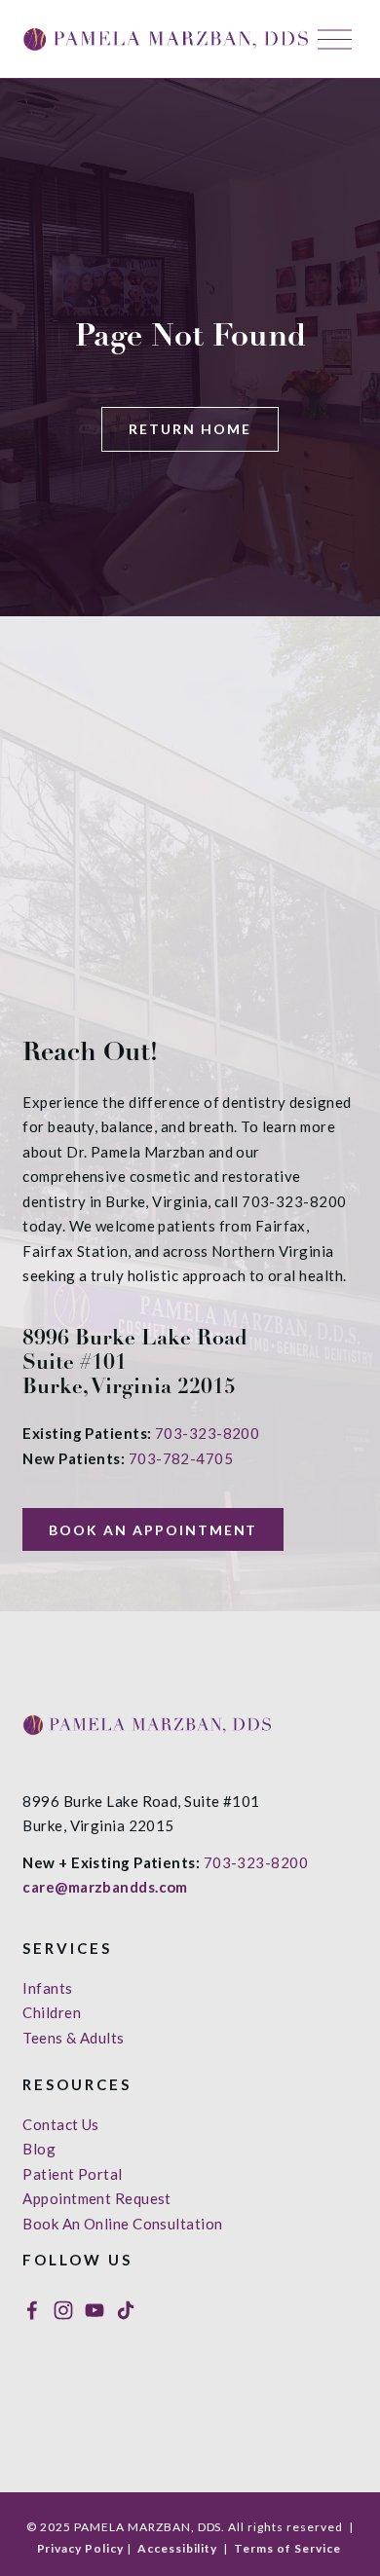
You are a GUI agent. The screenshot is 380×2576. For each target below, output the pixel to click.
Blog (39, 2149)
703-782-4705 (181, 1458)
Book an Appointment (153, 1530)
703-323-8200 (207, 1433)
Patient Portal (72, 2174)
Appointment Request (97, 2198)
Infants (47, 1988)
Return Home (190, 429)
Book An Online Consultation (122, 2224)
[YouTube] (95, 2310)
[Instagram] (63, 2310)
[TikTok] (126, 2310)
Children (52, 2012)
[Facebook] (32, 2310)
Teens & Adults (73, 2038)
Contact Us (61, 2124)
